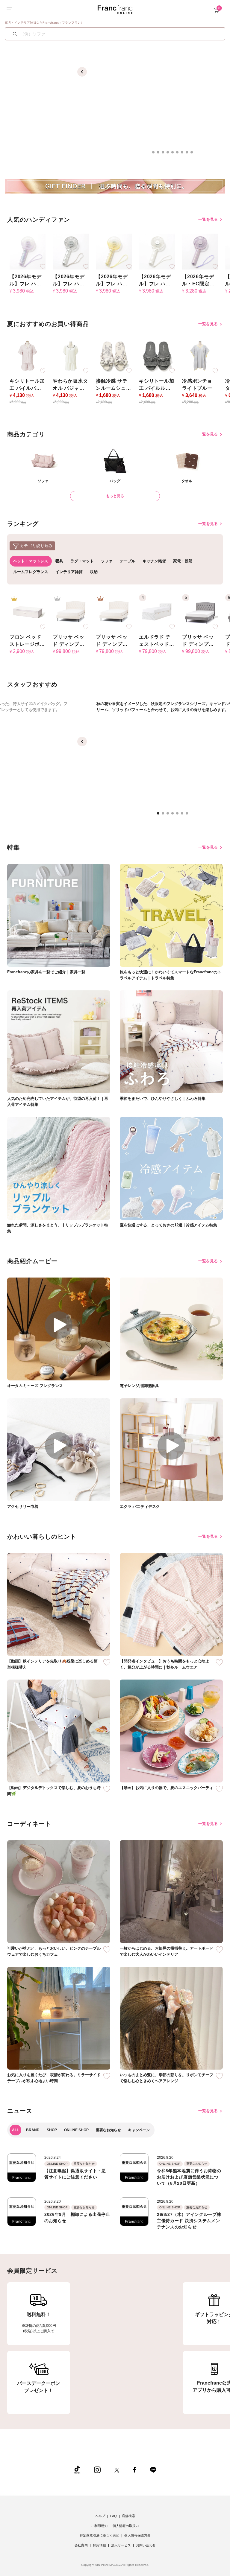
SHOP (52, 2130)
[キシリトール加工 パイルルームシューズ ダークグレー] (157, 356)
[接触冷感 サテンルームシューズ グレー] (114, 356)
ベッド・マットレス (31, 561)
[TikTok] (77, 2469)
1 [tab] (155, 154)
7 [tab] (184, 154)
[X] (117, 2469)
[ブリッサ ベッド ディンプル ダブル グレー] (200, 612)
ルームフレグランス (31, 572)
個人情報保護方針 (137, 2535)
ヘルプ (100, 2516)
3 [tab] (165, 154)
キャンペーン (139, 2130)
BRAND (33, 2130)
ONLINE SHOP (76, 2130)
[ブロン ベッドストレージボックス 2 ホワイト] (28, 612)
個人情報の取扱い (126, 2526)
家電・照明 (183, 561)
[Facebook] (134, 2469)
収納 (94, 572)
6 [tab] (179, 154)
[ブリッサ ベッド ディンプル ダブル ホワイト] (71, 612)
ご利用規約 (99, 2526)
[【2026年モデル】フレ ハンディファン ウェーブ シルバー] (71, 251)
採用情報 (99, 2545)
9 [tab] (193, 154)
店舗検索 (128, 2516)
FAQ (114, 2516)
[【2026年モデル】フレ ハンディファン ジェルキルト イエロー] (114, 251)
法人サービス (121, 2545)
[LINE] (153, 2469)
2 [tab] (160, 154)
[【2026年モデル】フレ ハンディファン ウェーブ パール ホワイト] (157, 251)
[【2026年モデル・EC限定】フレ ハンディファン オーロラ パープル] (200, 251)
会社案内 (81, 2545)
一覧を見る (209, 219)
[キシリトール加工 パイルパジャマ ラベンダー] (28, 356)
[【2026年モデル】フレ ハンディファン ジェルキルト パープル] (28, 251)
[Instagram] (97, 2469)
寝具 (59, 561)
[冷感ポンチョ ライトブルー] (200, 356)
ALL (15, 2130)
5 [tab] (174, 154)
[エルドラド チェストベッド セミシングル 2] (157, 612)
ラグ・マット (82, 561)
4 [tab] (170, 154)
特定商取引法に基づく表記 (99, 2535)
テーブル (128, 561)
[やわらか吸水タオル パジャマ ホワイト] (71, 356)
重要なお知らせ (108, 2130)
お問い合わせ (146, 2545)
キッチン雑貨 (154, 561)
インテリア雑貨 (69, 572)
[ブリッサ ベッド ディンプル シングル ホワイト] (114, 612)
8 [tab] (189, 154)
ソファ (107, 561)
